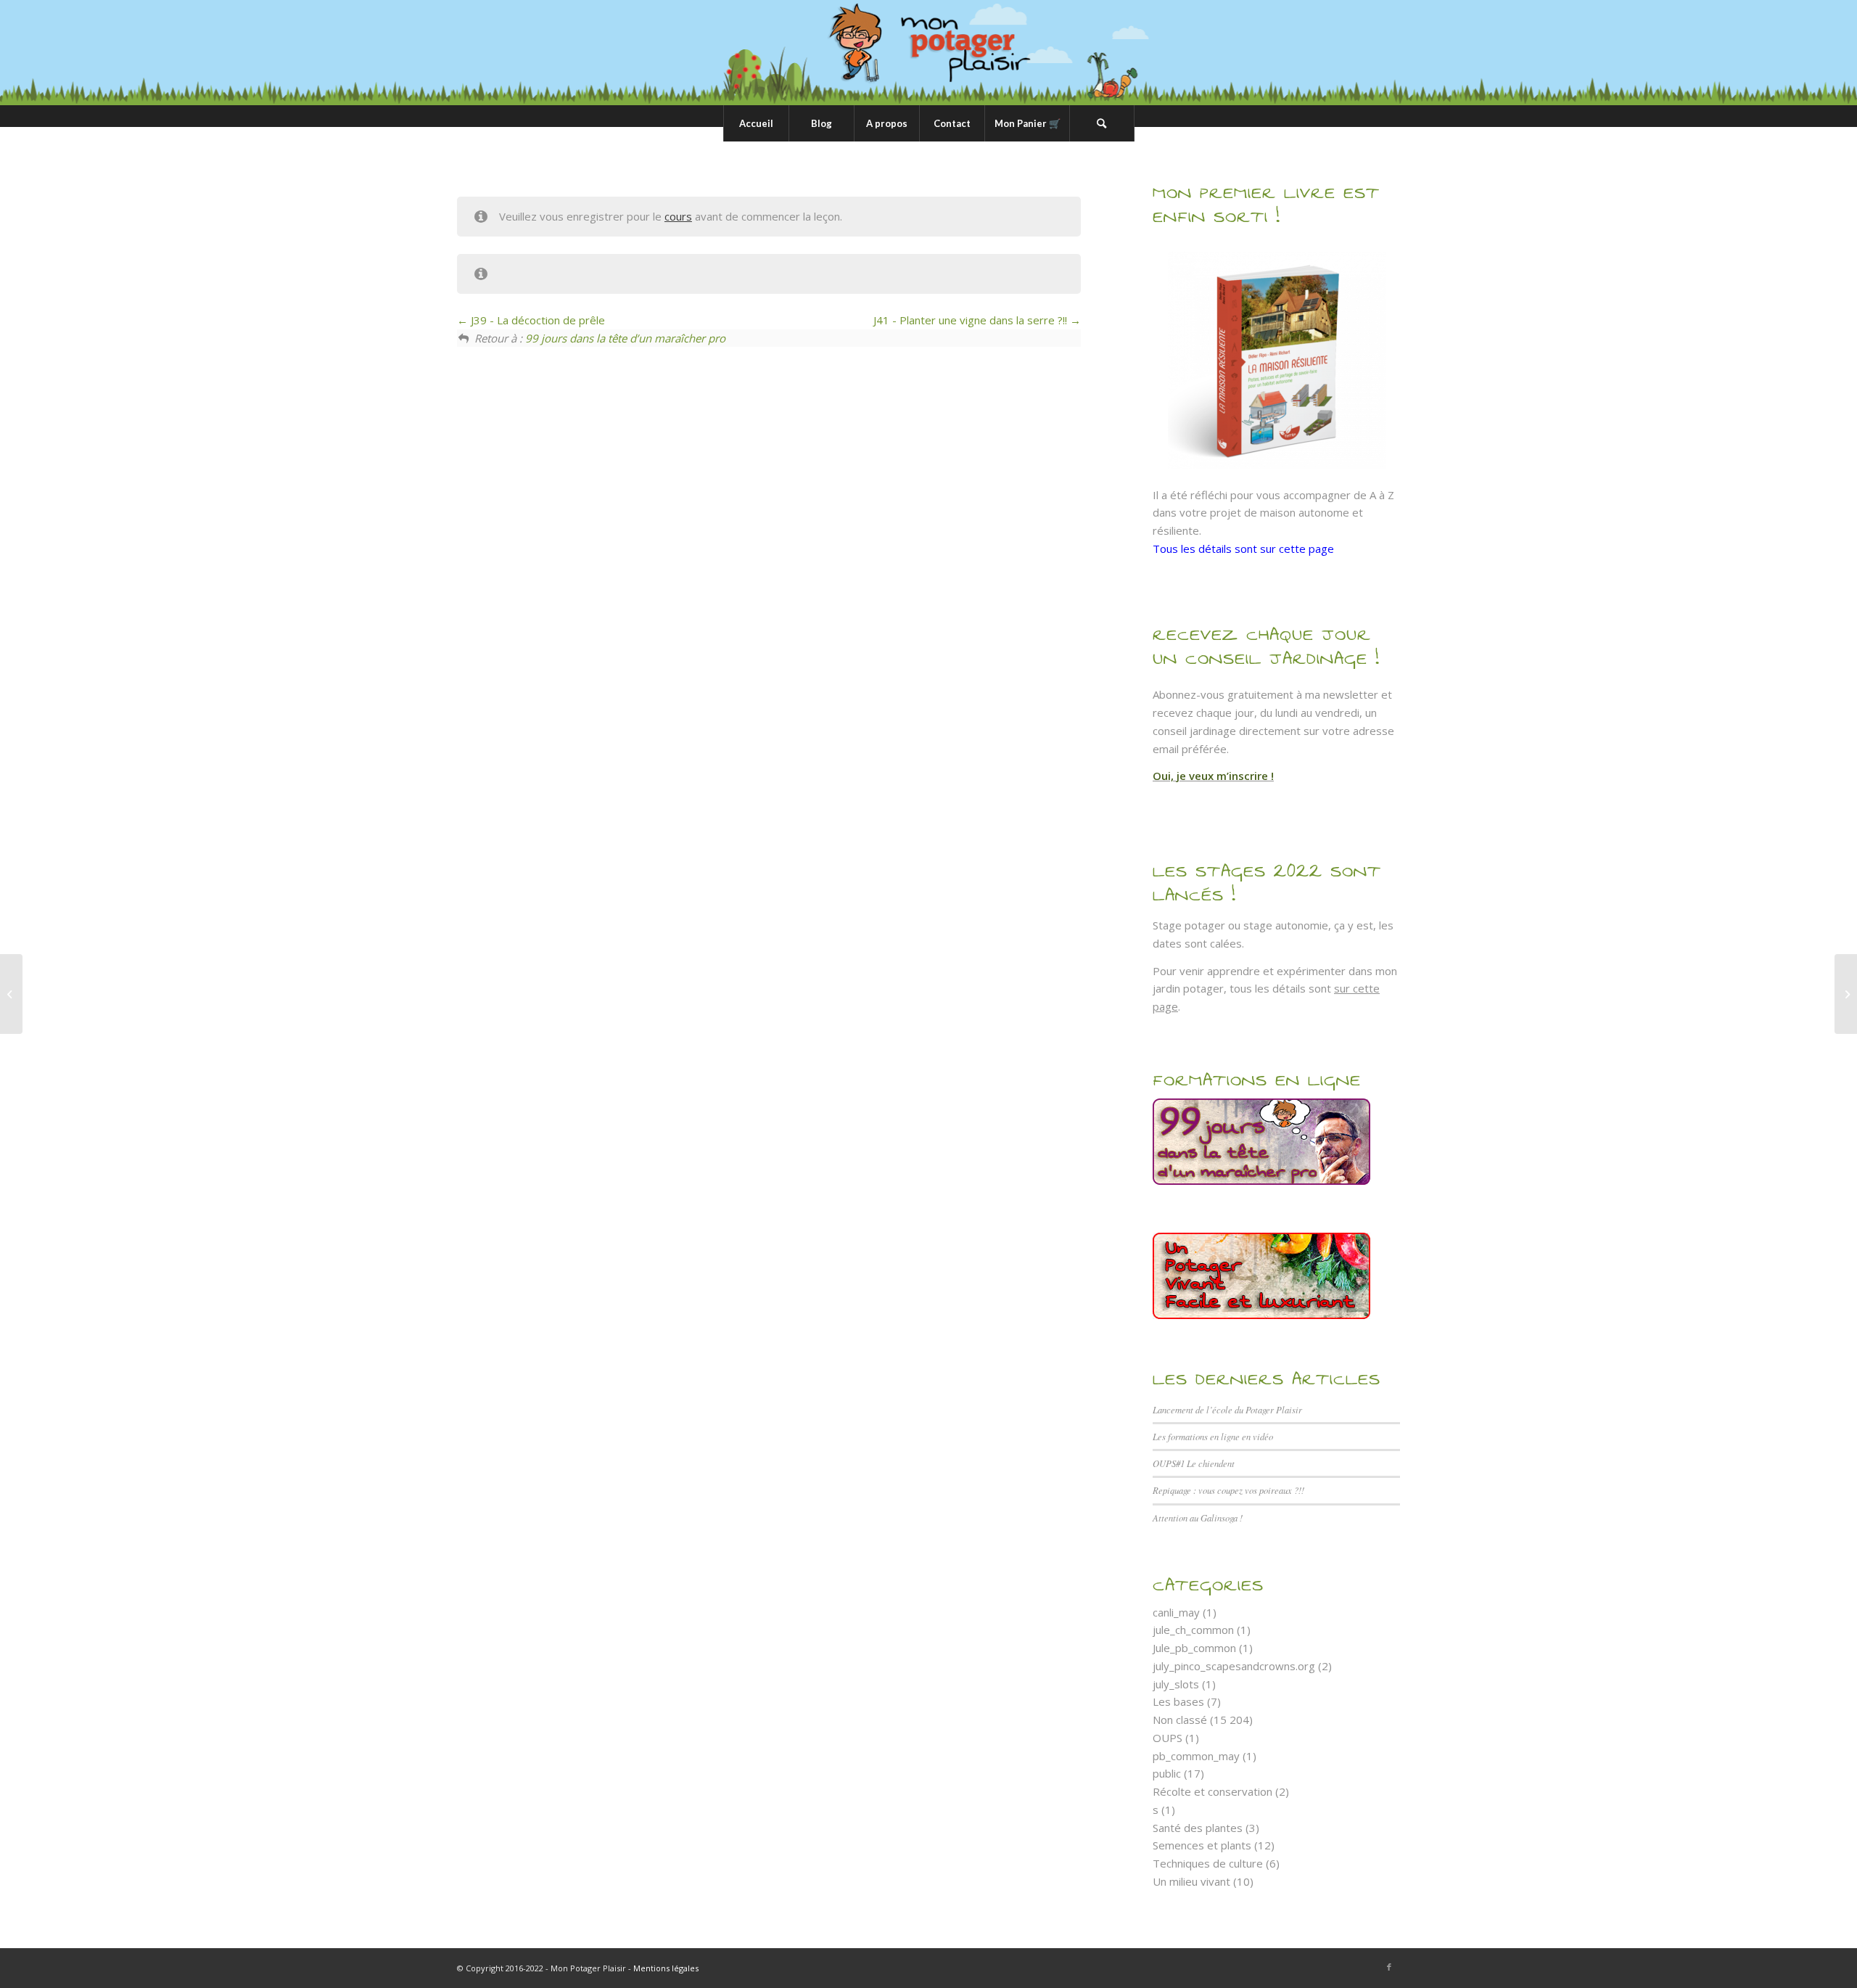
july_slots (1176, 1684)
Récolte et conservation (1212, 1791)
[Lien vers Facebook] (1389, 1967)
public (1167, 1773)
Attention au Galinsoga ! (1198, 1517)
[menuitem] (756, 123)
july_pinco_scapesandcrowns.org (1234, 1666)
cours (678, 216)
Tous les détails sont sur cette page (1243, 549)
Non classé (1180, 1720)
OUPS (1168, 1738)
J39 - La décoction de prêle (536, 320)
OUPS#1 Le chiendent (1194, 1463)
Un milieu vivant (1191, 1881)
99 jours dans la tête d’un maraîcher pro (625, 338)
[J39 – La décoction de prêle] (11, 994)
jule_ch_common (1193, 1630)
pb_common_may (1196, 1756)
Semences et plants (1202, 1845)
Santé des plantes (1198, 1828)
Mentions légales (666, 1968)
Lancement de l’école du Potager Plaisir (1227, 1409)
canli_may (1176, 1612)
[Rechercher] (1102, 123)
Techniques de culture (1208, 1863)
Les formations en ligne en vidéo (1213, 1436)
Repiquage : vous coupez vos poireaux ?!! (1228, 1490)
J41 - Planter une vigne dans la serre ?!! (972, 320)
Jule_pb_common (1194, 1648)
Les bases (1178, 1701)
